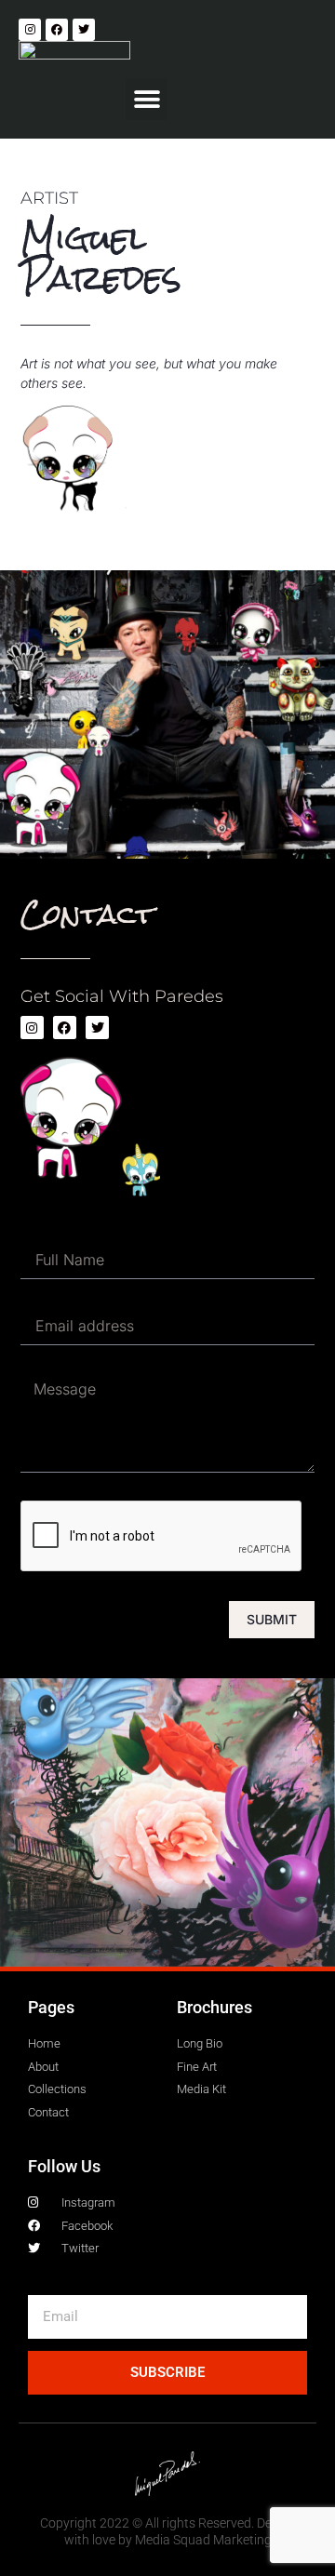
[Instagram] (30, 30)
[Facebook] (57, 30)
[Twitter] (84, 30)
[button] (147, 99)
